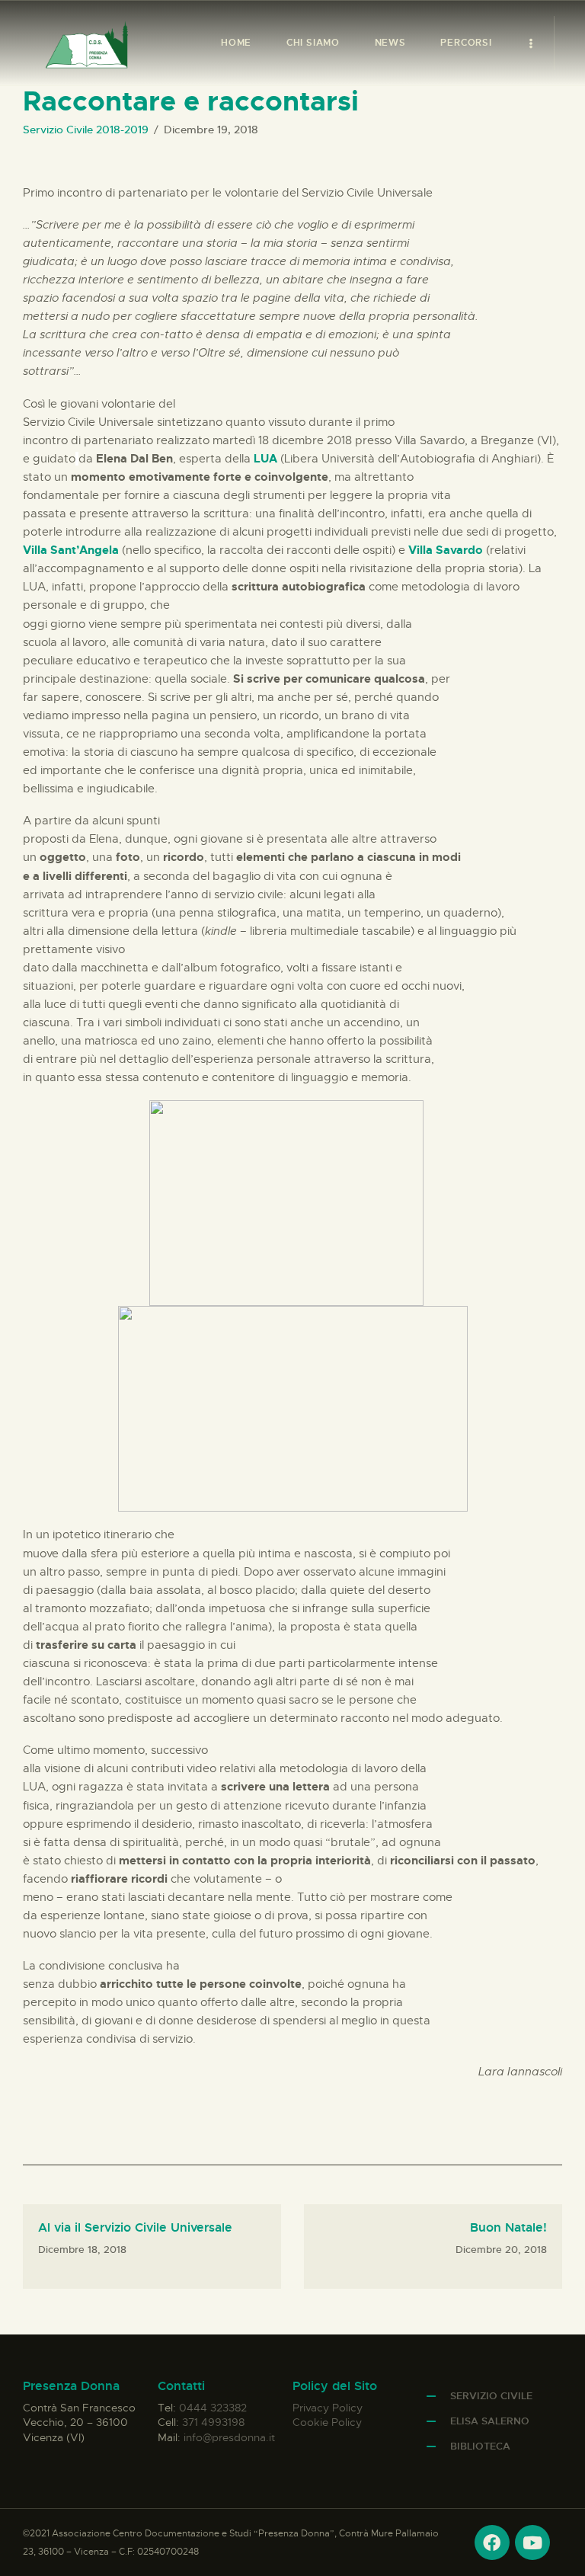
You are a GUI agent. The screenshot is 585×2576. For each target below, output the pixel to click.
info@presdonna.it (229, 2437)
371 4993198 (213, 2422)
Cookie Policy (327, 2422)
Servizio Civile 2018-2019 (86, 130)
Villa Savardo (446, 550)
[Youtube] (532, 2542)
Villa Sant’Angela (71, 550)
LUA (267, 459)
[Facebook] (492, 2542)
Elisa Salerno (490, 2421)
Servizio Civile (491, 2396)
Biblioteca (480, 2446)
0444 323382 (213, 2408)
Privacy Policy (328, 2408)
